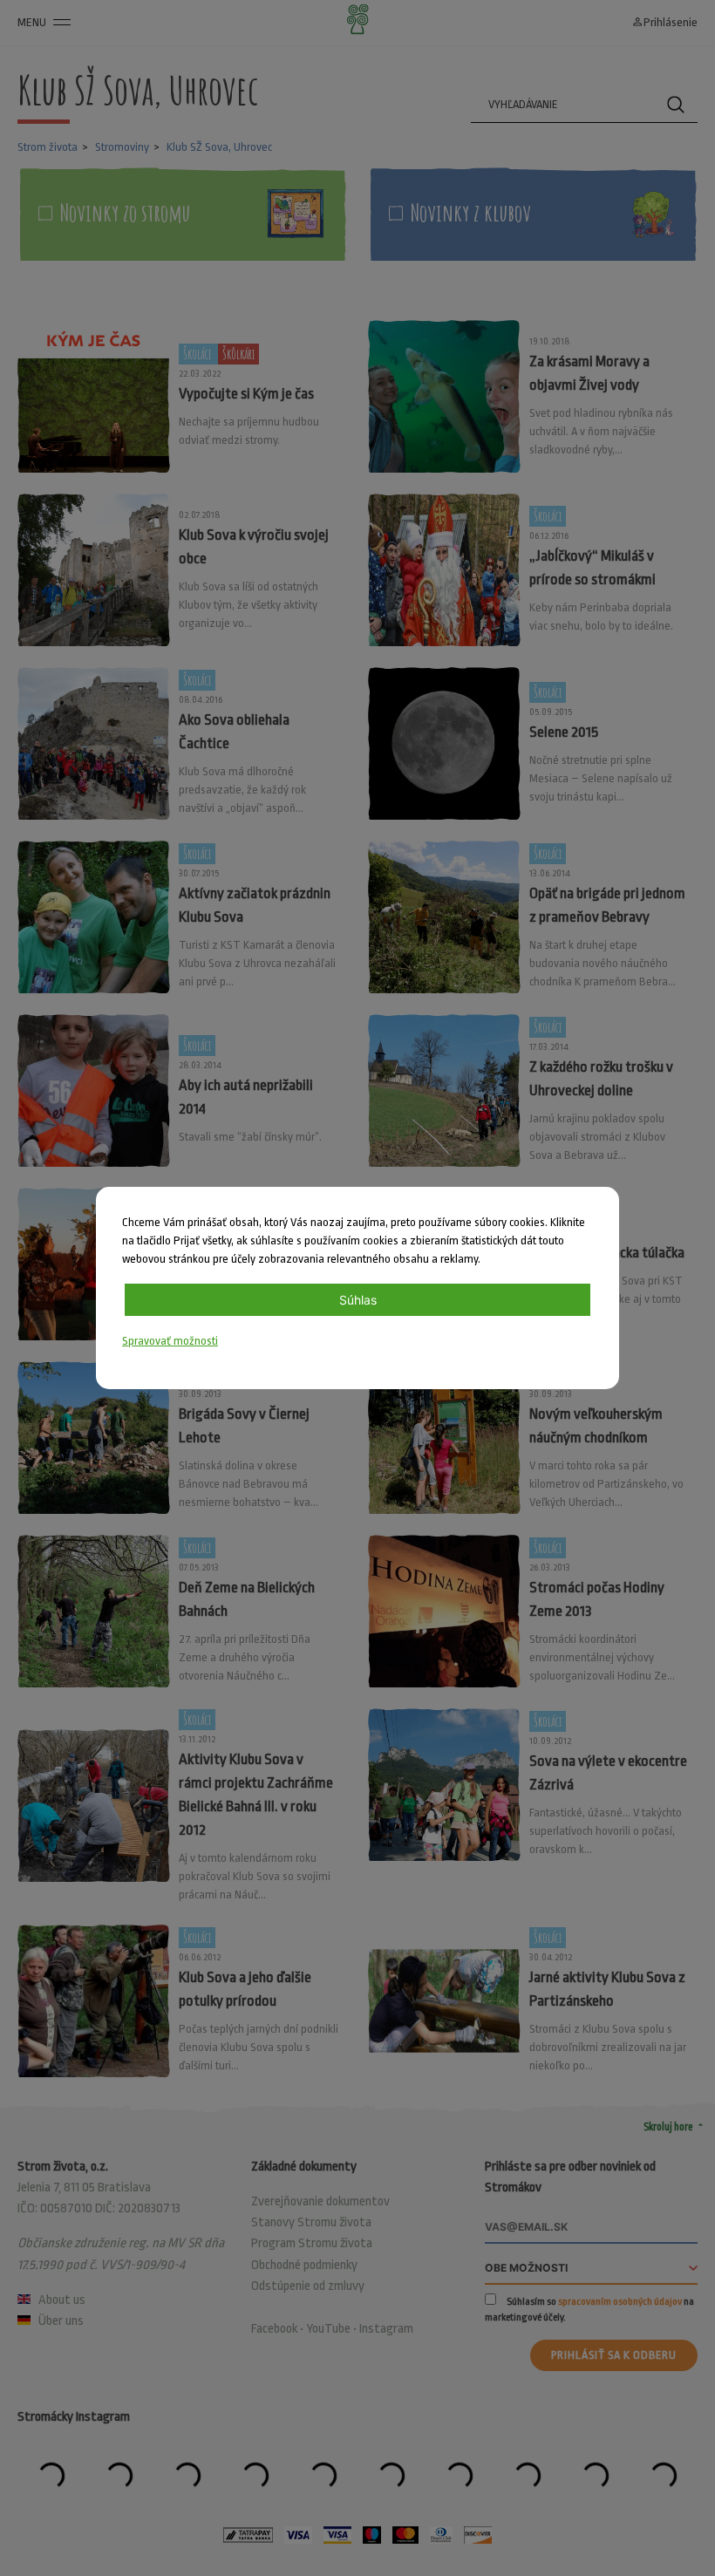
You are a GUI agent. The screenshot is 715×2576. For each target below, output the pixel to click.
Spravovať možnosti (170, 1341)
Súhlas (358, 1300)
